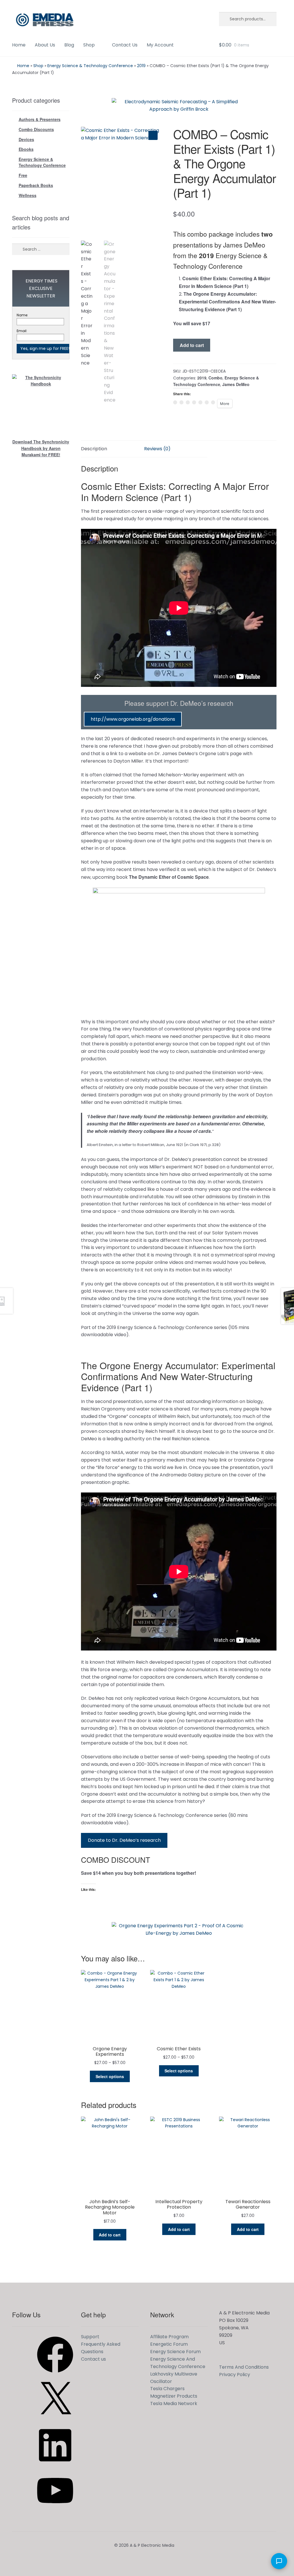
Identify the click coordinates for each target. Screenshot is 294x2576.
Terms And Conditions (244, 2367)
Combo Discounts (36, 129)
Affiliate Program (169, 2337)
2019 (141, 66)
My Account (160, 45)
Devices (26, 139)
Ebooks (26, 149)
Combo (215, 378)
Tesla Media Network (174, 2403)
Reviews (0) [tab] (157, 449)
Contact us (93, 2359)
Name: (22, 315)
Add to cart (192, 345)
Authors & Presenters (40, 119)
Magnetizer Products (174, 2396)
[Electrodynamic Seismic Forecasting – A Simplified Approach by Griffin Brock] (179, 107)
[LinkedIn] (55, 2465)
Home (19, 45)
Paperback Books (36, 185)
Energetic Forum (169, 2344)
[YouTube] (55, 2510)
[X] (55, 2420)
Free (23, 175)
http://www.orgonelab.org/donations (133, 719)
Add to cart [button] (110, 2235)
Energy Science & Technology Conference (90, 66)
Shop (89, 45)
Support (90, 2337)
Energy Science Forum (175, 2352)
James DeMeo (236, 384)
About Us (45, 45)
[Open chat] (279, 2561)
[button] (153, 135)
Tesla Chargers (167, 2389)
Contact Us (125, 45)
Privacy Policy (235, 2375)
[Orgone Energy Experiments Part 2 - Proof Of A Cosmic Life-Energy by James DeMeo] (179, 1931)
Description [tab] (94, 449)
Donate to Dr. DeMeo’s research (124, 1840)
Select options (110, 2076)
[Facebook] (55, 2375)
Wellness (28, 195)
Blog (69, 45)
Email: (22, 331)
